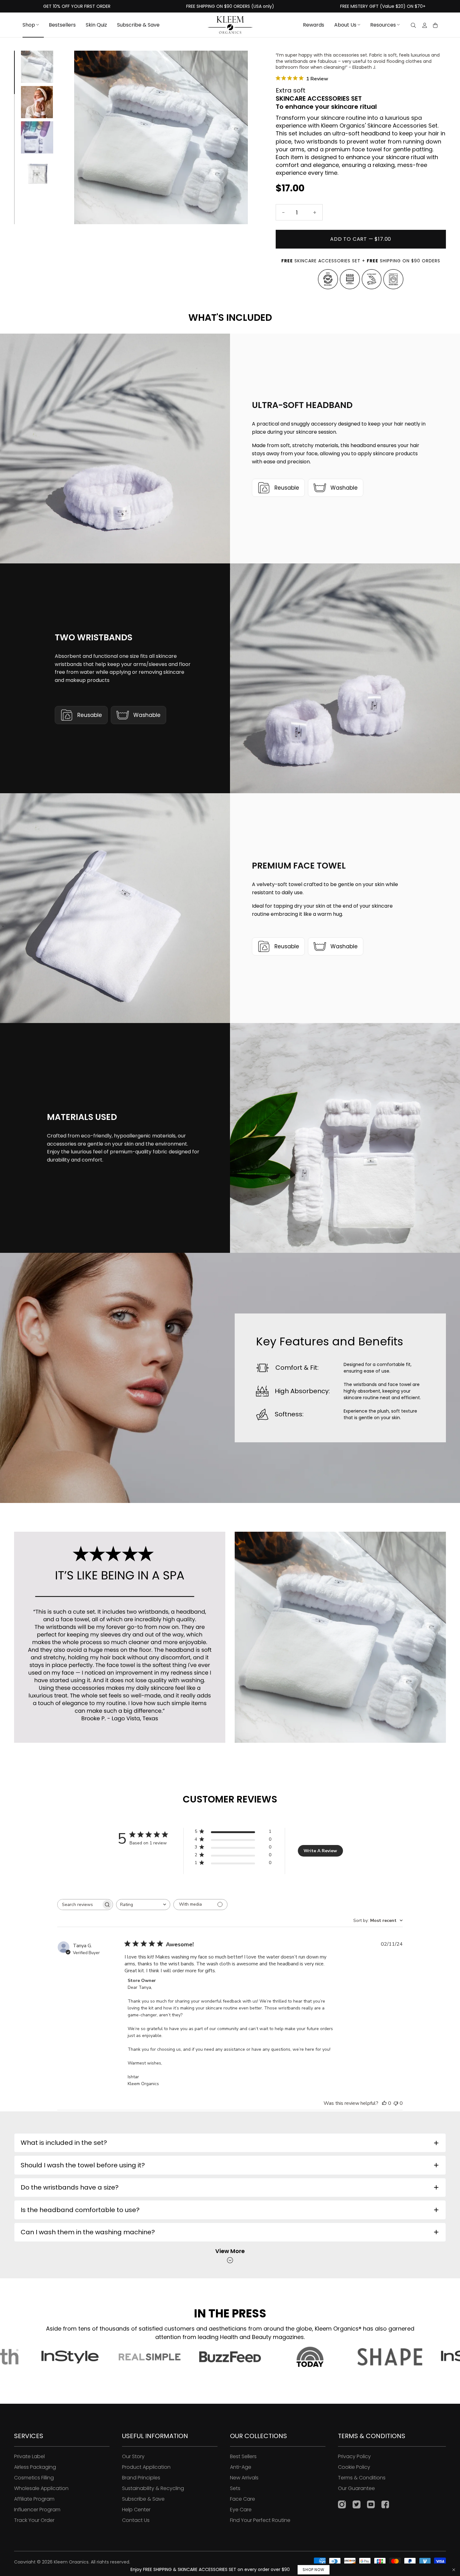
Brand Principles (141, 2478)
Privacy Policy (354, 2456)
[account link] (425, 26)
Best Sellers (243, 2456)
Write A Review (320, 1851)
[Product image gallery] (161, 137)
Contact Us (136, 2520)
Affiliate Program (34, 2499)
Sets (235, 2488)
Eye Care (241, 2510)
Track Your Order (34, 2520)
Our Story (133, 2456)
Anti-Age (241, 2467)
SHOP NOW (313, 2570)
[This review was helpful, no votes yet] (384, 2103)
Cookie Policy (354, 2467)
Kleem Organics (71, 2562)
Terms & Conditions (362, 2478)
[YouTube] (371, 2505)
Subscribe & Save (143, 2499)
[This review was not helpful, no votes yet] (396, 2103)
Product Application (146, 2467)
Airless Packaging (35, 2467)
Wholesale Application (41, 2488)
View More (230, 2251)
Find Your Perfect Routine (260, 2520)
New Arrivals (244, 2478)
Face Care (243, 2499)
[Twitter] (356, 2505)
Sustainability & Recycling (153, 2488)
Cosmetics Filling (34, 2478)
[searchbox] (79, 1905)
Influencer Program (37, 2510)
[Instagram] (342, 2505)
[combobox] (143, 1905)
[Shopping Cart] (435, 25)
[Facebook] (385, 2505)
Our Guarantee (356, 2488)
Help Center (136, 2510)
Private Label (29, 2456)
